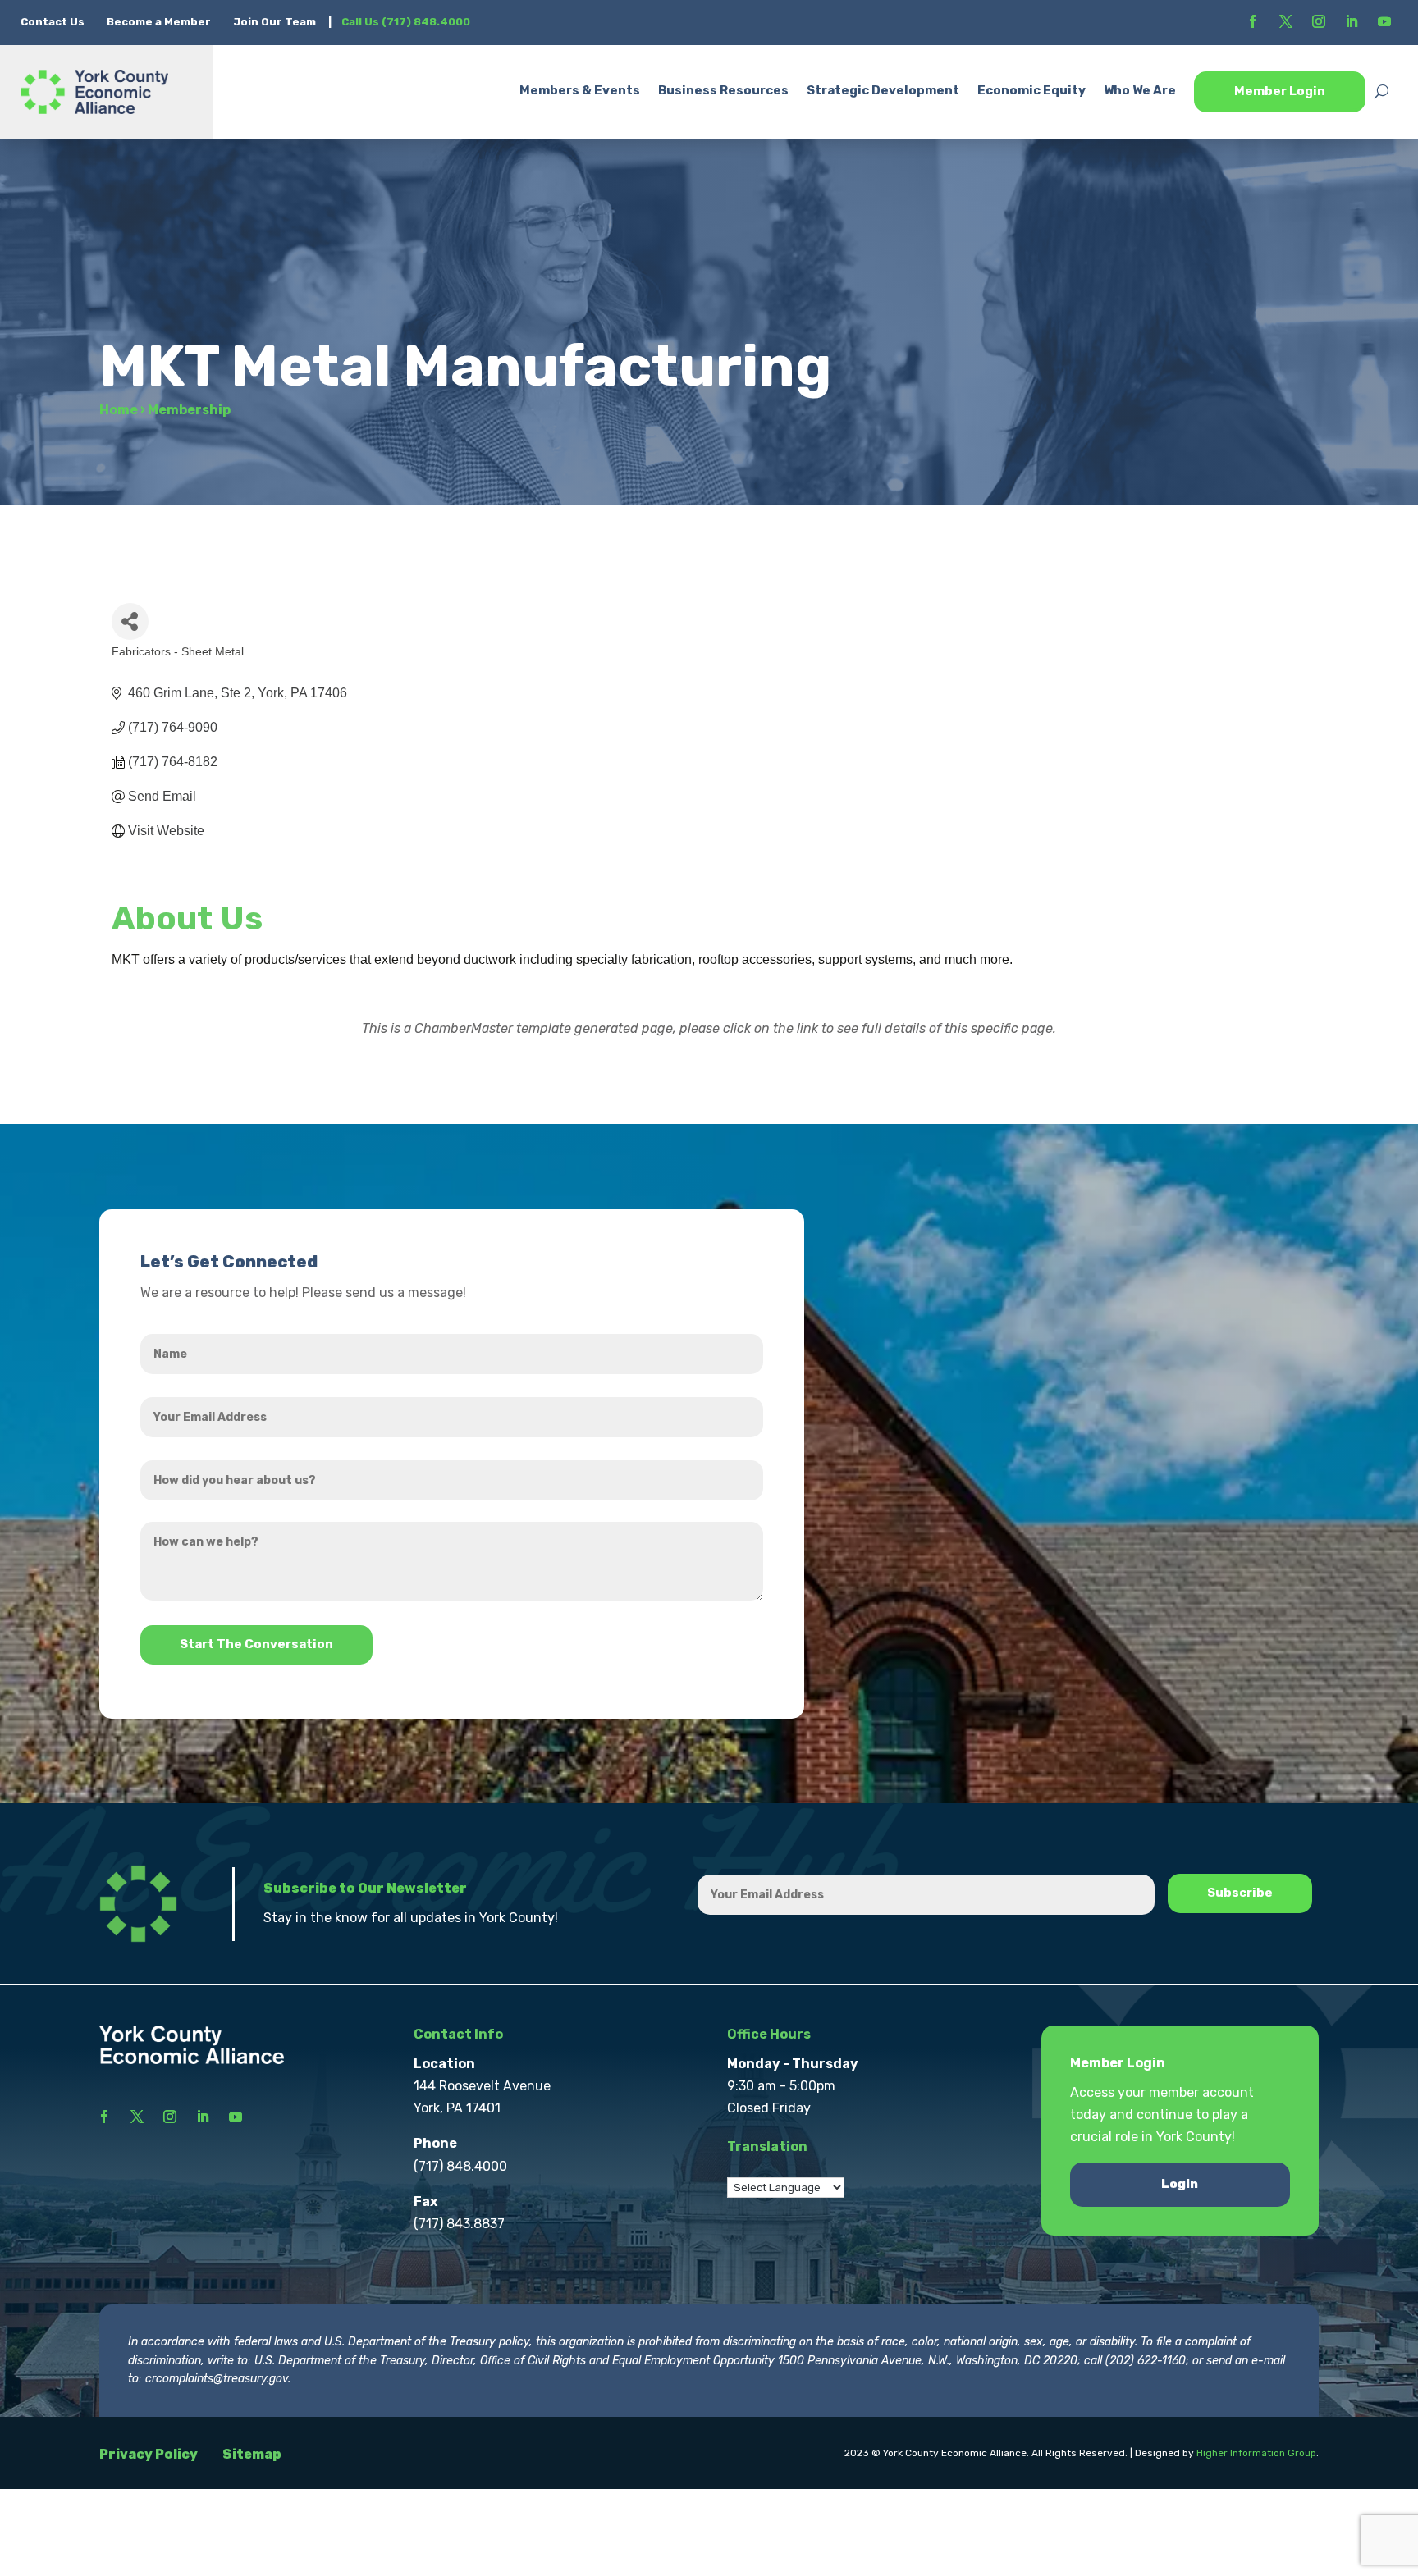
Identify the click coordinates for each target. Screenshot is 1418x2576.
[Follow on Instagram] (1319, 21)
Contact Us (54, 22)
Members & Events (580, 90)
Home (119, 410)
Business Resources (723, 90)
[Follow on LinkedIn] (1352, 21)
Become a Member (159, 22)
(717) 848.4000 (460, 2166)
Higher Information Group (1256, 2453)
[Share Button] (130, 621)
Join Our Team (274, 22)
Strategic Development (883, 90)
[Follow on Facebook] (1253, 21)
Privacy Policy (149, 2454)
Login (1180, 2184)
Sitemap (252, 2454)
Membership (189, 410)
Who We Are (1140, 90)
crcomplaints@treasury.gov (217, 2379)
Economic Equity (1031, 90)
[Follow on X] (1286, 21)
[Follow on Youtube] (1384, 21)
